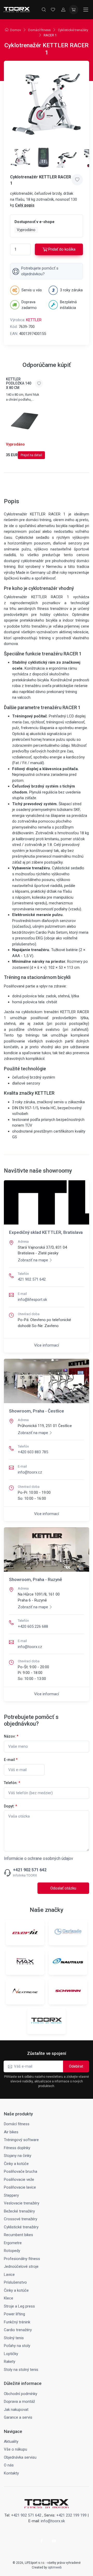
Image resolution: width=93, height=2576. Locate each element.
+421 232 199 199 (71, 2515)
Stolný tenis (14, 2338)
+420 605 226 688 (33, 1626)
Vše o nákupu (16, 2449)
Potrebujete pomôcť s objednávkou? (40, 271)
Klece (9, 2298)
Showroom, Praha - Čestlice (37, 1411)
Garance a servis (18, 2417)
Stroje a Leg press (19, 2306)
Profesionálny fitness (22, 2259)
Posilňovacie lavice (20, 2187)
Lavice (9, 2275)
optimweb (55, 2567)
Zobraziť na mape (33, 1260)
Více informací (47, 1345)
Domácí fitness (39, 30)
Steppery (11, 2195)
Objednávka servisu (20, 2457)
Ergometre (13, 2243)
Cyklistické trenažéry (73, 30)
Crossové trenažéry (21, 2219)
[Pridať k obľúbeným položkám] (77, 180)
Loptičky (11, 2354)
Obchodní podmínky (21, 2394)
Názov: (11, 1736)
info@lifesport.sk (32, 1300)
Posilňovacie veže (19, 2180)
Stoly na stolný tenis (21, 2370)
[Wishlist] (53, 10)
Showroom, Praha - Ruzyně (36, 1579)
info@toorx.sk (53, 2521)
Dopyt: (10, 1806)
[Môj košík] (74, 10)
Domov (16, 30)
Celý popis (25, 205)
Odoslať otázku (63, 1888)
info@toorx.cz (30, 1472)
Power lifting (14, 2314)
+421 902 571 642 (30, 1870)
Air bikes (11, 2132)
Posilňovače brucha (21, 2171)
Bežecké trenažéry (19, 2211)
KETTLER (34, 320)
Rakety (10, 2362)
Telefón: (12, 1783)
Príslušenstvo (15, 2282)
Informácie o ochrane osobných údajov (38, 1858)
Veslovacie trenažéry (22, 2203)
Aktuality (11, 2442)
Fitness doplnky (17, 2148)
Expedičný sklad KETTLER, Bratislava (46, 1232)
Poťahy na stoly (17, 2346)
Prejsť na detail (31, 455)
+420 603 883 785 (33, 1452)
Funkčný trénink (17, 2322)
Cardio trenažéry (18, 2330)
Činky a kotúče (16, 2164)
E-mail (11, 1760)
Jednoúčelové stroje (21, 2266)
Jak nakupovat (16, 2410)
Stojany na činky (18, 2156)
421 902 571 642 (32, 1279)
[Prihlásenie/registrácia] (63, 10)
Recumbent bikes (18, 2235)
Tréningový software (21, 2140)
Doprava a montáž (19, 2402)
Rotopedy (12, 2251)
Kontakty (11, 2473)
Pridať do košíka (62, 249)
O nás (9, 2465)
